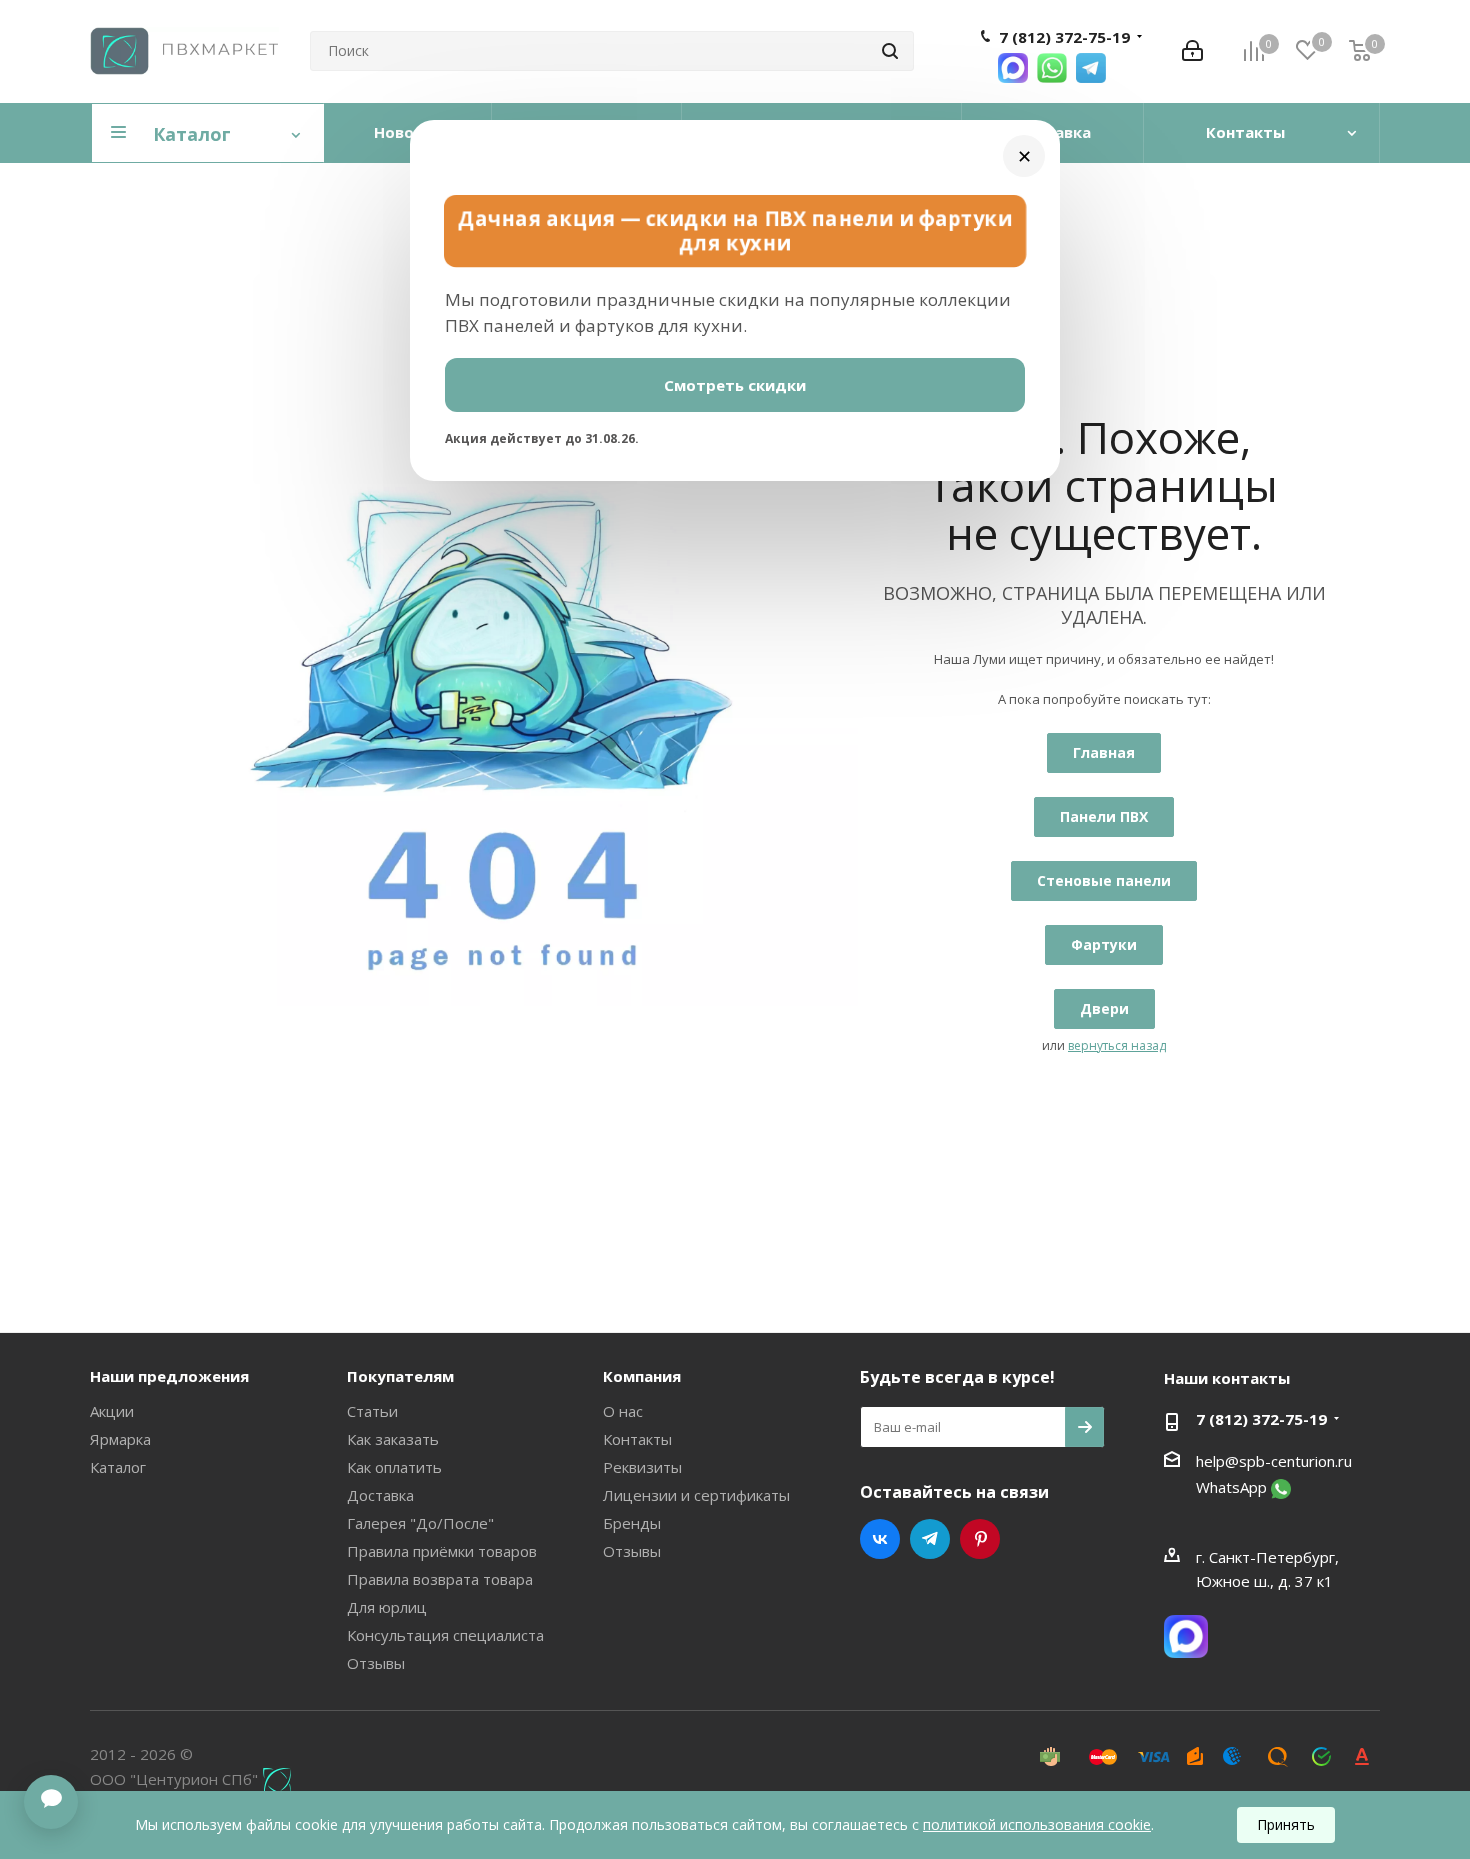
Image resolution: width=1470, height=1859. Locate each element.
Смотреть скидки (735, 385)
